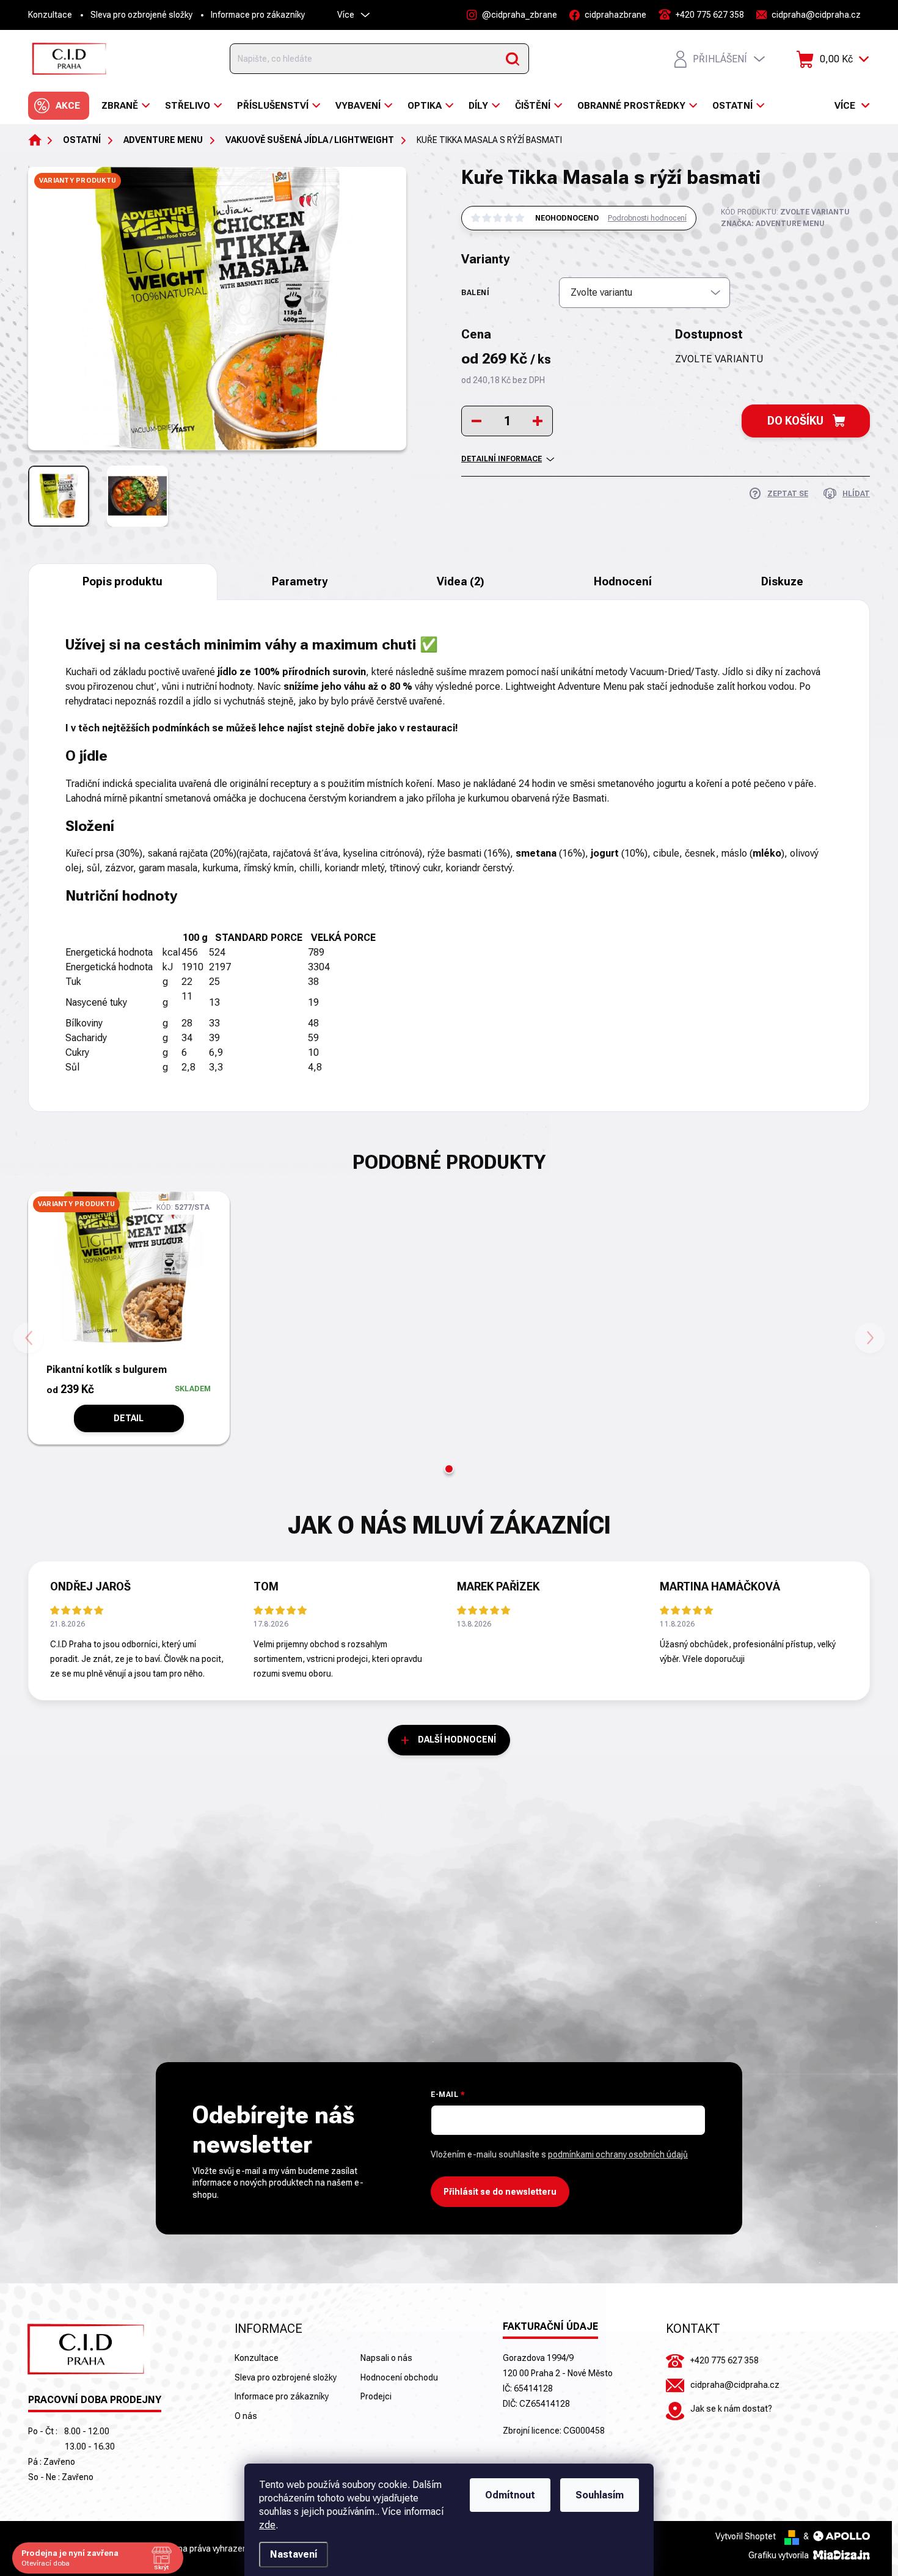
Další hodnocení (457, 1740)
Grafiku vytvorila (779, 2555)
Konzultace (50, 15)
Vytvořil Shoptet (746, 2536)
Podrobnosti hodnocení (647, 218)
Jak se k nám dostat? (731, 2409)
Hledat (513, 59)
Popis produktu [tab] (122, 581)
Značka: (773, 224)
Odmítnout (510, 2495)
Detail (129, 1418)
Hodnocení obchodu (399, 2377)
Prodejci (376, 2396)
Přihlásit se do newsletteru (500, 2192)
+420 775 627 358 (725, 2360)
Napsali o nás (386, 2358)
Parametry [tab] (300, 581)
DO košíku (795, 421)
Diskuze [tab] (782, 581)
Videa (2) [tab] (461, 581)
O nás (246, 2416)
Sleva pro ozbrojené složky (141, 15)
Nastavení (294, 2554)
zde (267, 2525)
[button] (449, 1469)
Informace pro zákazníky (258, 15)
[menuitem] (59, 106)
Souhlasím (600, 2495)
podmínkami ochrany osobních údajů (618, 2154)
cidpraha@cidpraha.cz (735, 2385)
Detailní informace (502, 459)
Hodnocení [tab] (623, 581)
